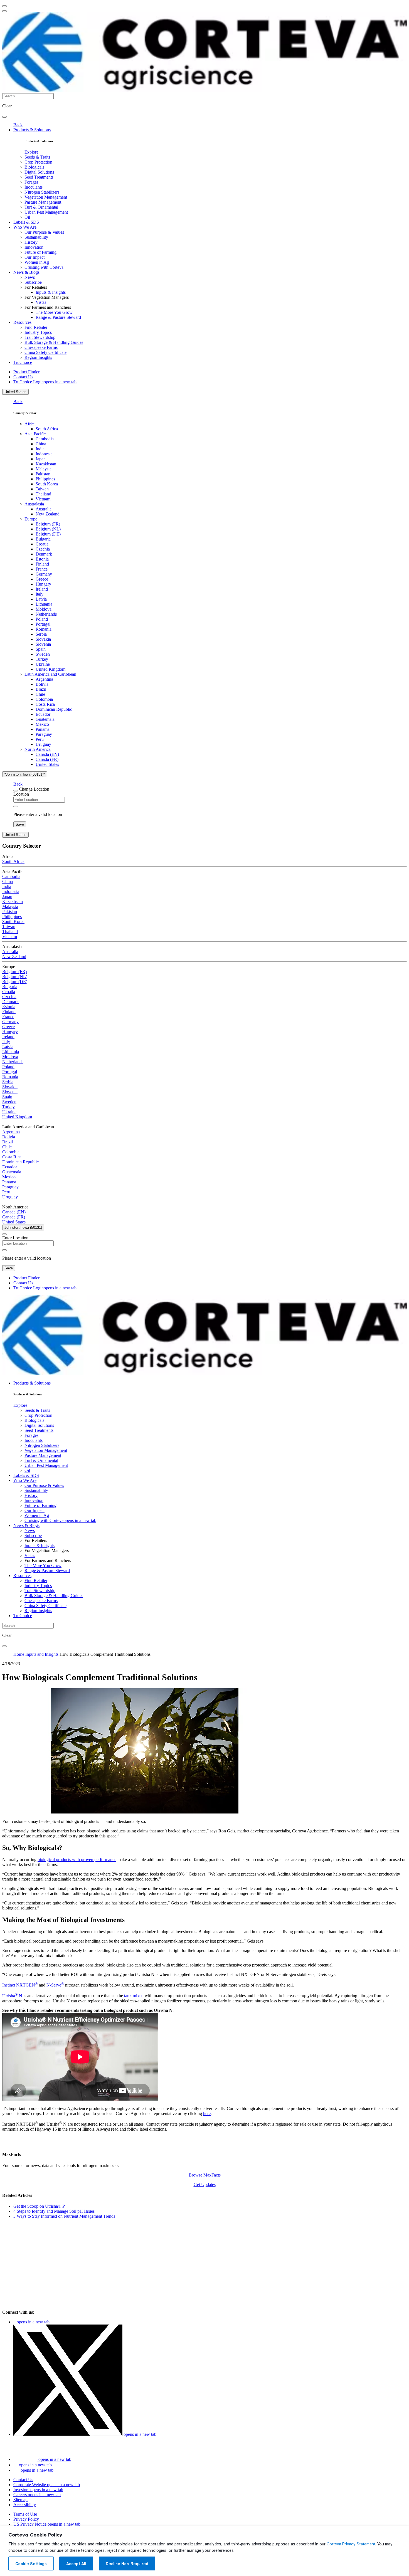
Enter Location (15, 1238)
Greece (42, 579)
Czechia (43, 549)
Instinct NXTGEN (20, 1985)
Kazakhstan (46, 464)
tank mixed (134, 1996)
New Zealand (48, 514)
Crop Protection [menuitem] (38, 162)
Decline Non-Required (127, 2564)
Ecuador (43, 714)
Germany (44, 574)
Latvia (41, 599)
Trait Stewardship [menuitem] (40, 337)
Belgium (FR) (48, 524)
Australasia (34, 504)
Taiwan (42, 489)
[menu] (4, 6)
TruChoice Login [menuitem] (45, 382)
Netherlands (46, 614)
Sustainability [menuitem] (36, 237)
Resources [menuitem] (22, 322)
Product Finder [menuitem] (26, 372)
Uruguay (43, 744)
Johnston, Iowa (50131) (23, 1227)
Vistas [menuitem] (41, 302)
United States (15, 392)
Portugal (43, 624)
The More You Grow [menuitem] (54, 312)
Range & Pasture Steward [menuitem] (58, 317)
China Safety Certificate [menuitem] (45, 352)
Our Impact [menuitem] (35, 257)
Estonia (42, 559)
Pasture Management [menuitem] (43, 202)
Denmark (44, 554)
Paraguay (44, 734)
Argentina (44, 679)
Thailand (43, 494)
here (207, 2114)
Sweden (43, 654)
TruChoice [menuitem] (23, 362)
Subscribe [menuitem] (33, 282)
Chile (40, 694)
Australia (44, 509)
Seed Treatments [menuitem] (39, 177)
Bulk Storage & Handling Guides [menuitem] (54, 342)
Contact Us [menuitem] (23, 377)
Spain (41, 649)
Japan (41, 459)
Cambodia (45, 439)
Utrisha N (12, 1996)
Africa (30, 424)
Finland (42, 564)
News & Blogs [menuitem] (26, 272)
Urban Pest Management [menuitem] (46, 212)
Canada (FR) (47, 759)
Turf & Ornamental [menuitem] (41, 207)
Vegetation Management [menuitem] (46, 197)
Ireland (42, 589)
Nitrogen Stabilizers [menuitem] (42, 192)
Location (21, 794)
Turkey (42, 659)
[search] (4, 117)
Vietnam (43, 499)
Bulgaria (43, 539)
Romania (44, 629)
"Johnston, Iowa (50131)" (25, 774)
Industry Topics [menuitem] (38, 332)
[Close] (16, 791)
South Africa (47, 429)
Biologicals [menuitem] (34, 167)
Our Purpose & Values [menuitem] (44, 232)
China (41, 444)
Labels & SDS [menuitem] (26, 222)
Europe (31, 519)
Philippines (45, 479)
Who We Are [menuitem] (25, 227)
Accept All (76, 2564)
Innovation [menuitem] (34, 247)
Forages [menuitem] (31, 182)
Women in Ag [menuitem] (37, 262)
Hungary (43, 584)
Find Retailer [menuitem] (36, 327)
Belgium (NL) (48, 529)
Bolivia (42, 684)
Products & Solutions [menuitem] (32, 130)
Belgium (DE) (48, 534)
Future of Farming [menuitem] (40, 252)
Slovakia (43, 639)
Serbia (41, 634)
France (42, 569)
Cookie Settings (31, 2564)
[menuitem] (31, 152)
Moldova (44, 609)
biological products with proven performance (77, 1860)
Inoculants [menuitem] (34, 187)
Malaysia (44, 469)
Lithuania (44, 604)
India (40, 449)
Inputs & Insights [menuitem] (51, 292)
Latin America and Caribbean (50, 674)
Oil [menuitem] (27, 217)
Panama (43, 729)
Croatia (42, 544)
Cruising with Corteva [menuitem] (44, 267)
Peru (40, 739)
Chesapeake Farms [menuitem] (41, 347)
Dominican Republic (54, 709)
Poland (42, 619)
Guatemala (45, 719)
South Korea (47, 484)
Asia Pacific (35, 434)
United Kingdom (50, 669)
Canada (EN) (47, 754)
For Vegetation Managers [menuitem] (47, 297)
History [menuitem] (31, 242)
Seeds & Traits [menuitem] (37, 157)
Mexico (42, 724)
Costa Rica (45, 704)
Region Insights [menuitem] (38, 357)
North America (38, 749)
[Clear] (16, 806)
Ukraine (43, 664)
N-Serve (55, 1985)
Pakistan (43, 474)
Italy (40, 594)
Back (18, 125)
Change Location (34, 789)
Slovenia (43, 644)
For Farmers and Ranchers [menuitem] (48, 307)
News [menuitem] (30, 277)
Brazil (41, 689)
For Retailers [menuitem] (36, 287)
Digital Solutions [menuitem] (39, 172)
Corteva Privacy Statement (351, 2544)
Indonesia (44, 454)
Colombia (44, 699)
